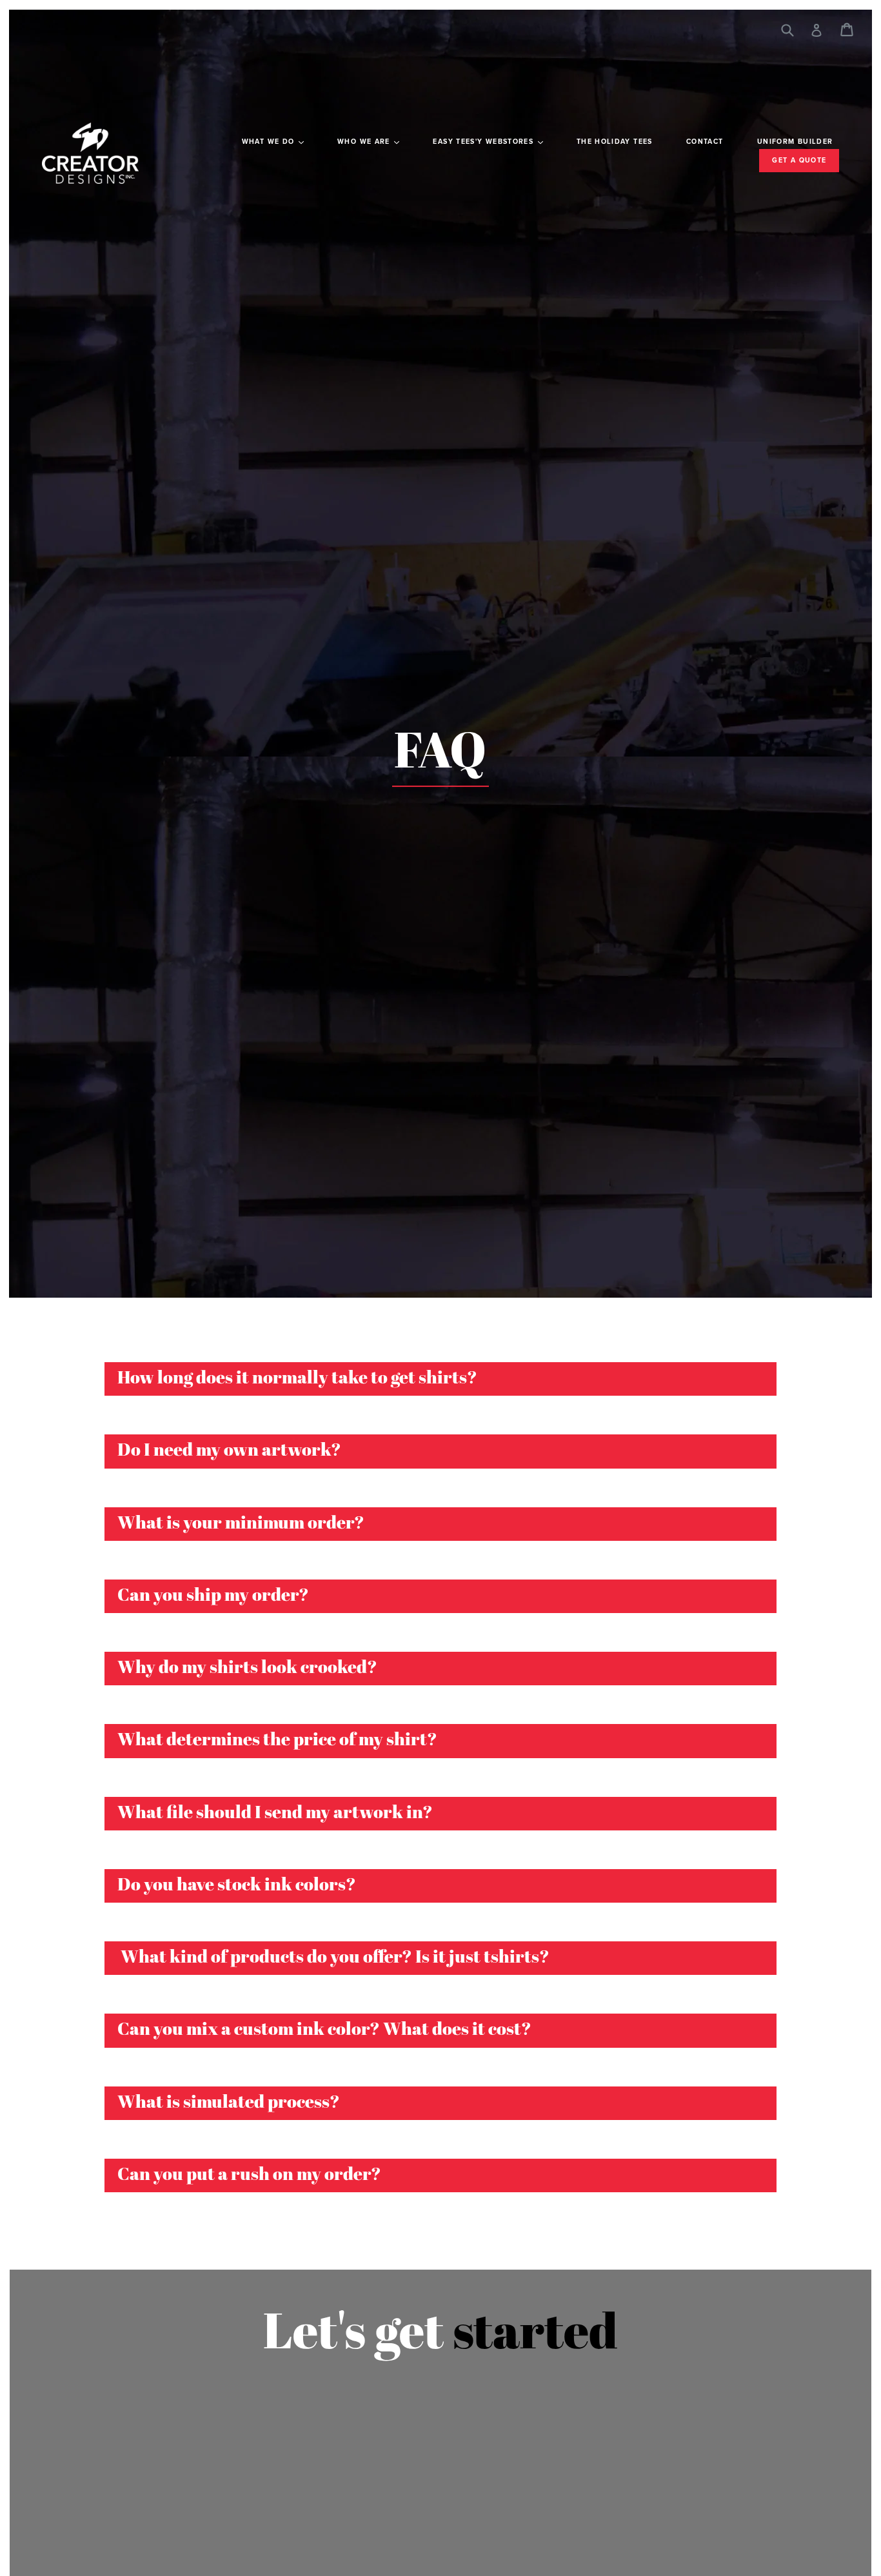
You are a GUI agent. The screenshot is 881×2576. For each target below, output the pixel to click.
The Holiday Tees (615, 142)
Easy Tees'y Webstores (484, 142)
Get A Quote (799, 160)
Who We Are (365, 142)
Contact (705, 142)
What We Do (270, 142)
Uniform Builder (795, 142)
